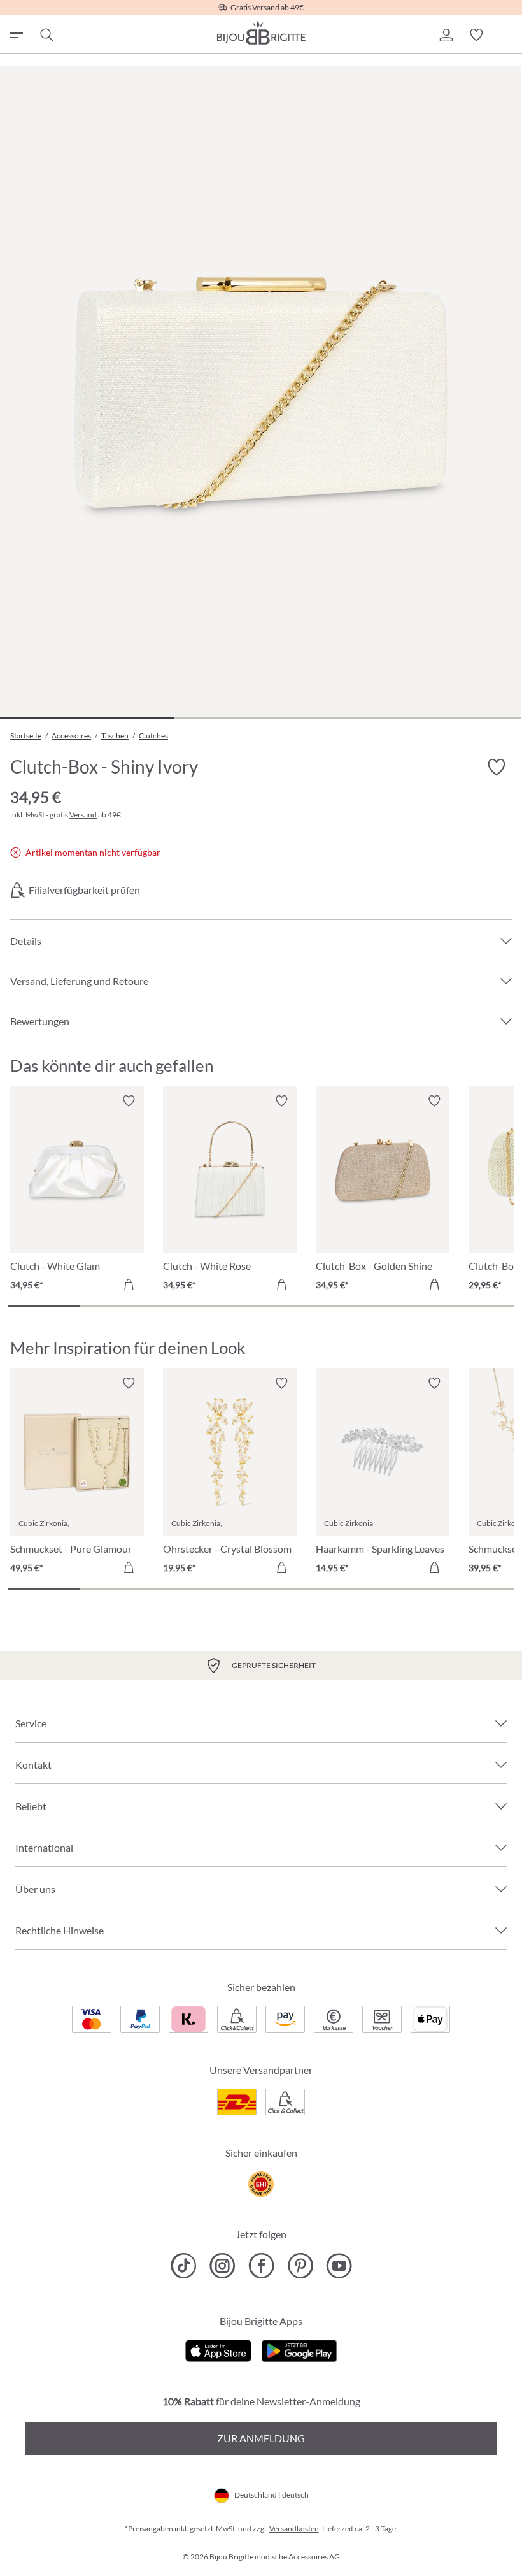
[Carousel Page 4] (261, 1306)
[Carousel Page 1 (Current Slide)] (44, 1306)
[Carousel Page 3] (188, 1306)
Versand (83, 815)
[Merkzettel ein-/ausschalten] (129, 1101)
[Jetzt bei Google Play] (299, 2349)
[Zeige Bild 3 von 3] (434, 718)
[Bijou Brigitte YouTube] (339, 2266)
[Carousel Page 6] (406, 1306)
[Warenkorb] (507, 35)
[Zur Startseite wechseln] (261, 32)
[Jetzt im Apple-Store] (219, 2349)
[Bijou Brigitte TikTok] (184, 2266)
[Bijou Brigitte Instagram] (222, 2266)
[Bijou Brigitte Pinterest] (300, 2266)
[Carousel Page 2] (116, 1306)
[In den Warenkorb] (129, 1284)
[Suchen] (46, 35)
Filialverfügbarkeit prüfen (84, 890)
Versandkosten (294, 2529)
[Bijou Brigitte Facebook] (261, 2266)
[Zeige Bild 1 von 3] (87, 718)
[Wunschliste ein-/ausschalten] (497, 768)
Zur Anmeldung (261, 2438)
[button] (446, 35)
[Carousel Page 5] (334, 1306)
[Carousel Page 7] (478, 1306)
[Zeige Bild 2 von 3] (261, 718)
